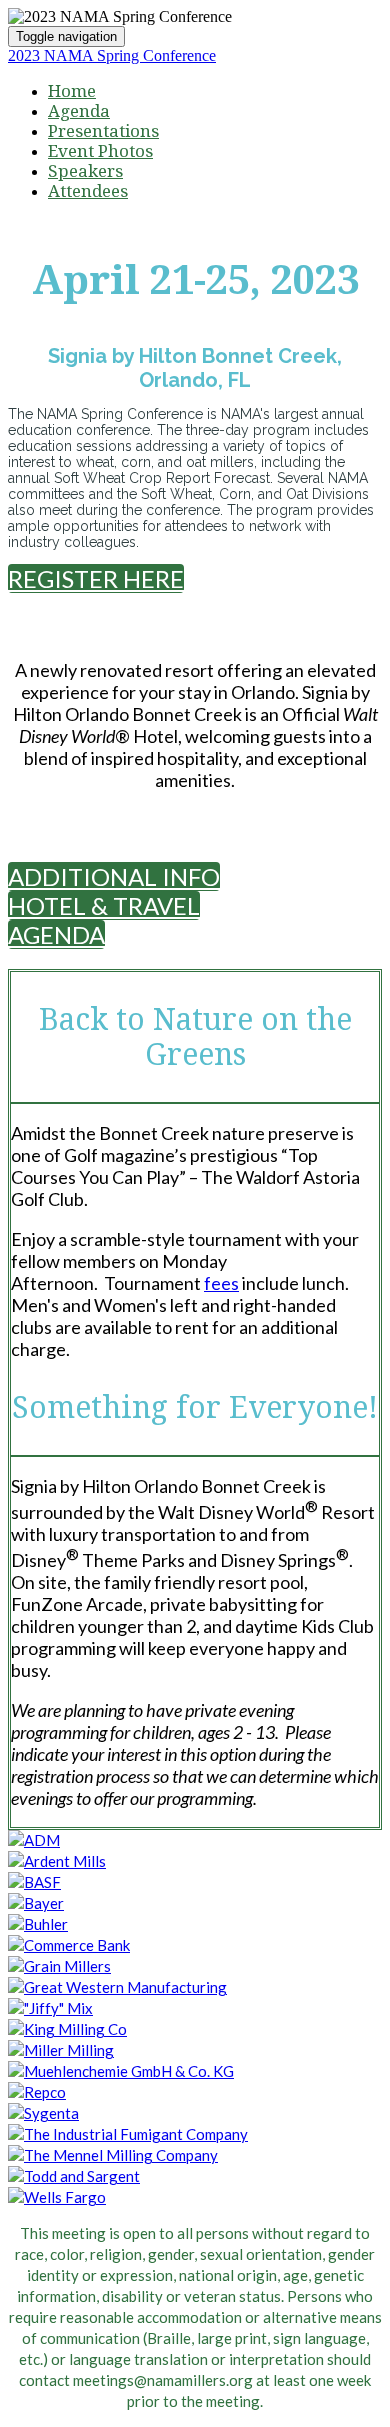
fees (221, 1283)
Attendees (88, 191)
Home (72, 91)
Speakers (85, 171)
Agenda (79, 111)
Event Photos (100, 151)
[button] (96, 578)
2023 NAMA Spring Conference (112, 55)
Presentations (103, 131)
